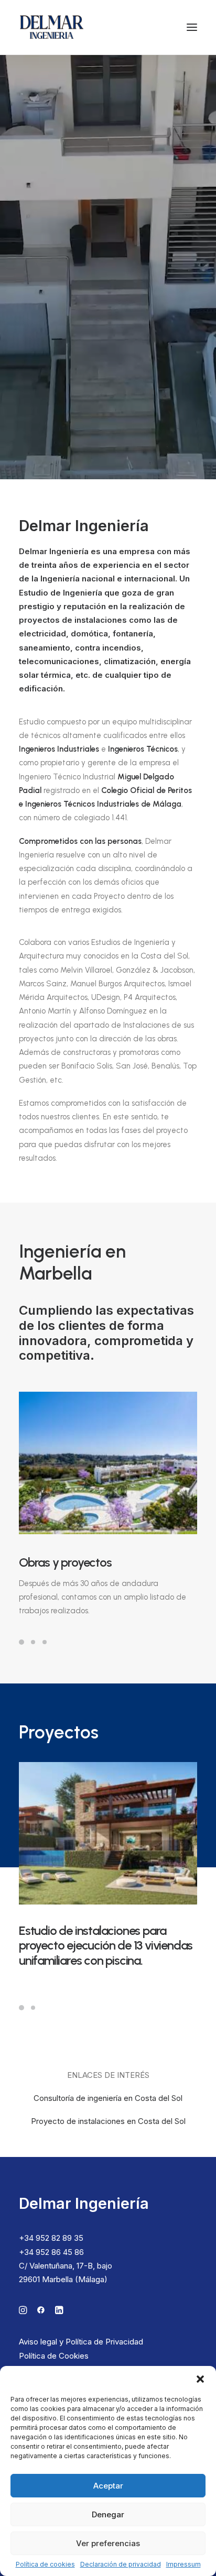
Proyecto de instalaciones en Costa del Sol (108, 2121)
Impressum (183, 2564)
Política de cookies (45, 2564)
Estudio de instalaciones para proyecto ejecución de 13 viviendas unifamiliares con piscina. (106, 1946)
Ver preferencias (108, 2543)
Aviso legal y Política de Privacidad (81, 2342)
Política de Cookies (54, 2356)
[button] (200, 2379)
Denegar (108, 2514)
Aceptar (108, 2486)
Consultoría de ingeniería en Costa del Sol (108, 2098)
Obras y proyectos (65, 1562)
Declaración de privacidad (121, 2564)
